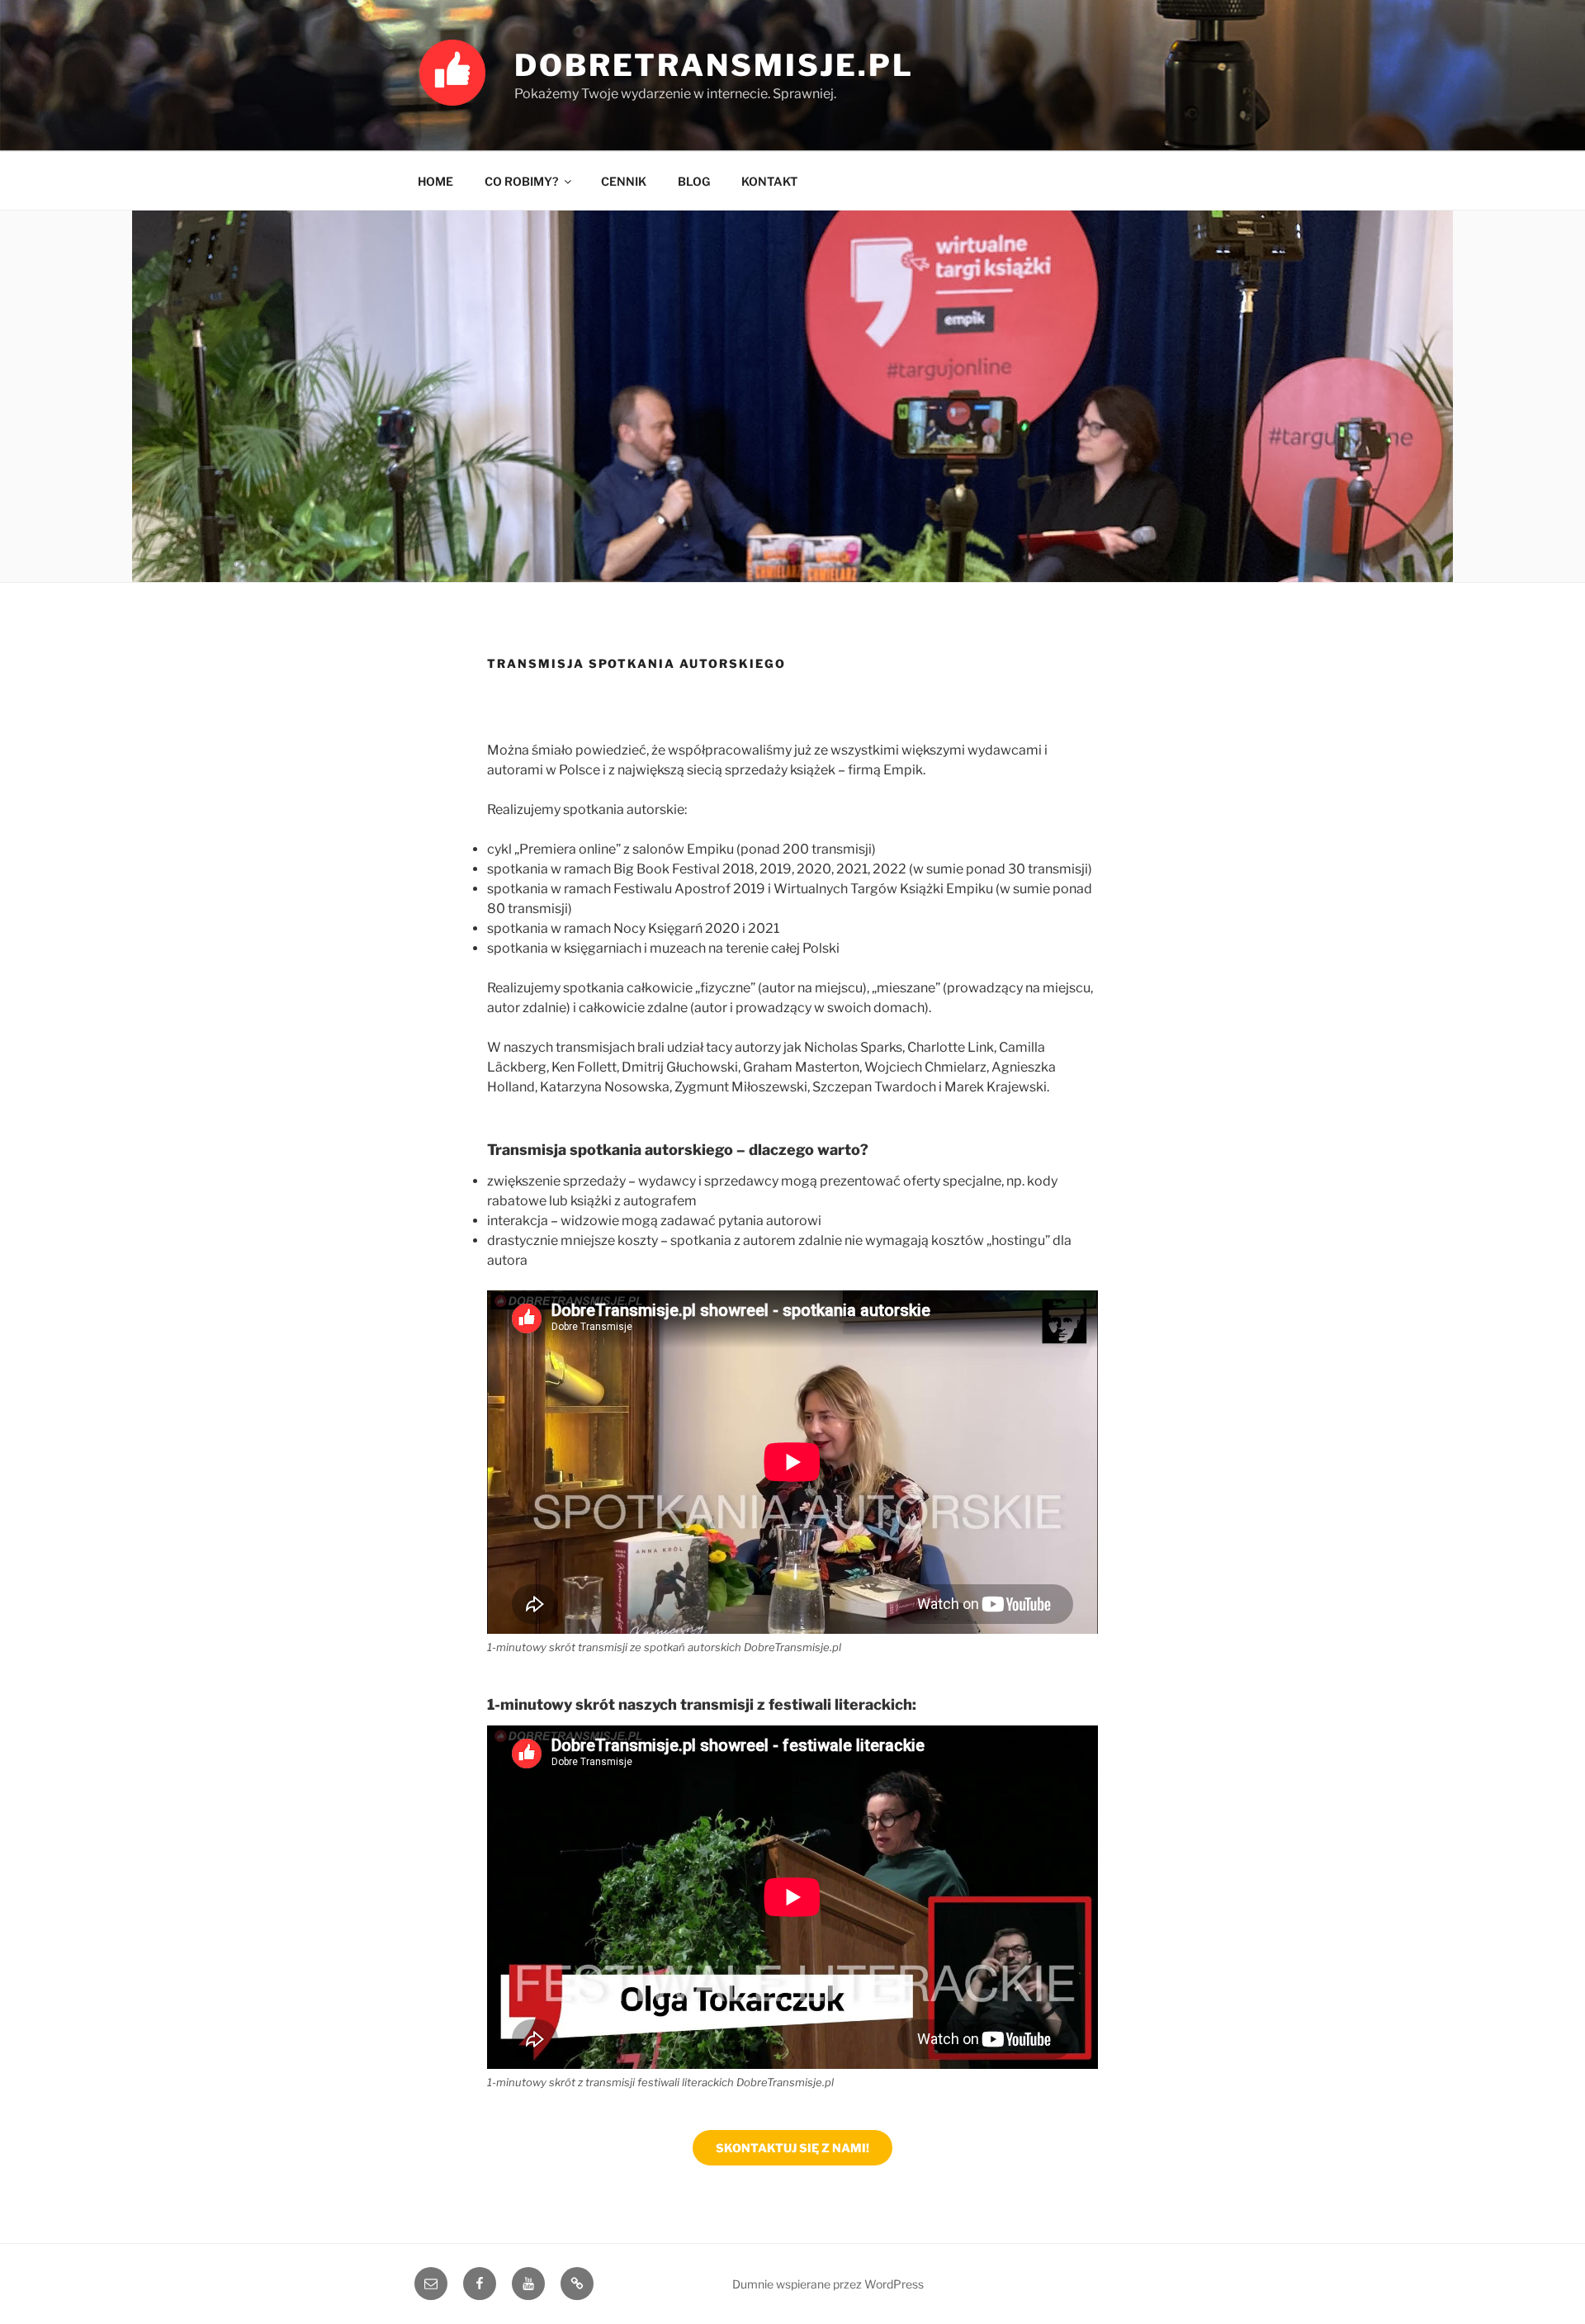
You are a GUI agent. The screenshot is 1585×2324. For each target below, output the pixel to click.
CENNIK (624, 181)
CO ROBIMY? (521, 181)
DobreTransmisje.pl (714, 65)
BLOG (694, 181)
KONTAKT (769, 181)
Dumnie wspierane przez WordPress (828, 2284)
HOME (435, 181)
